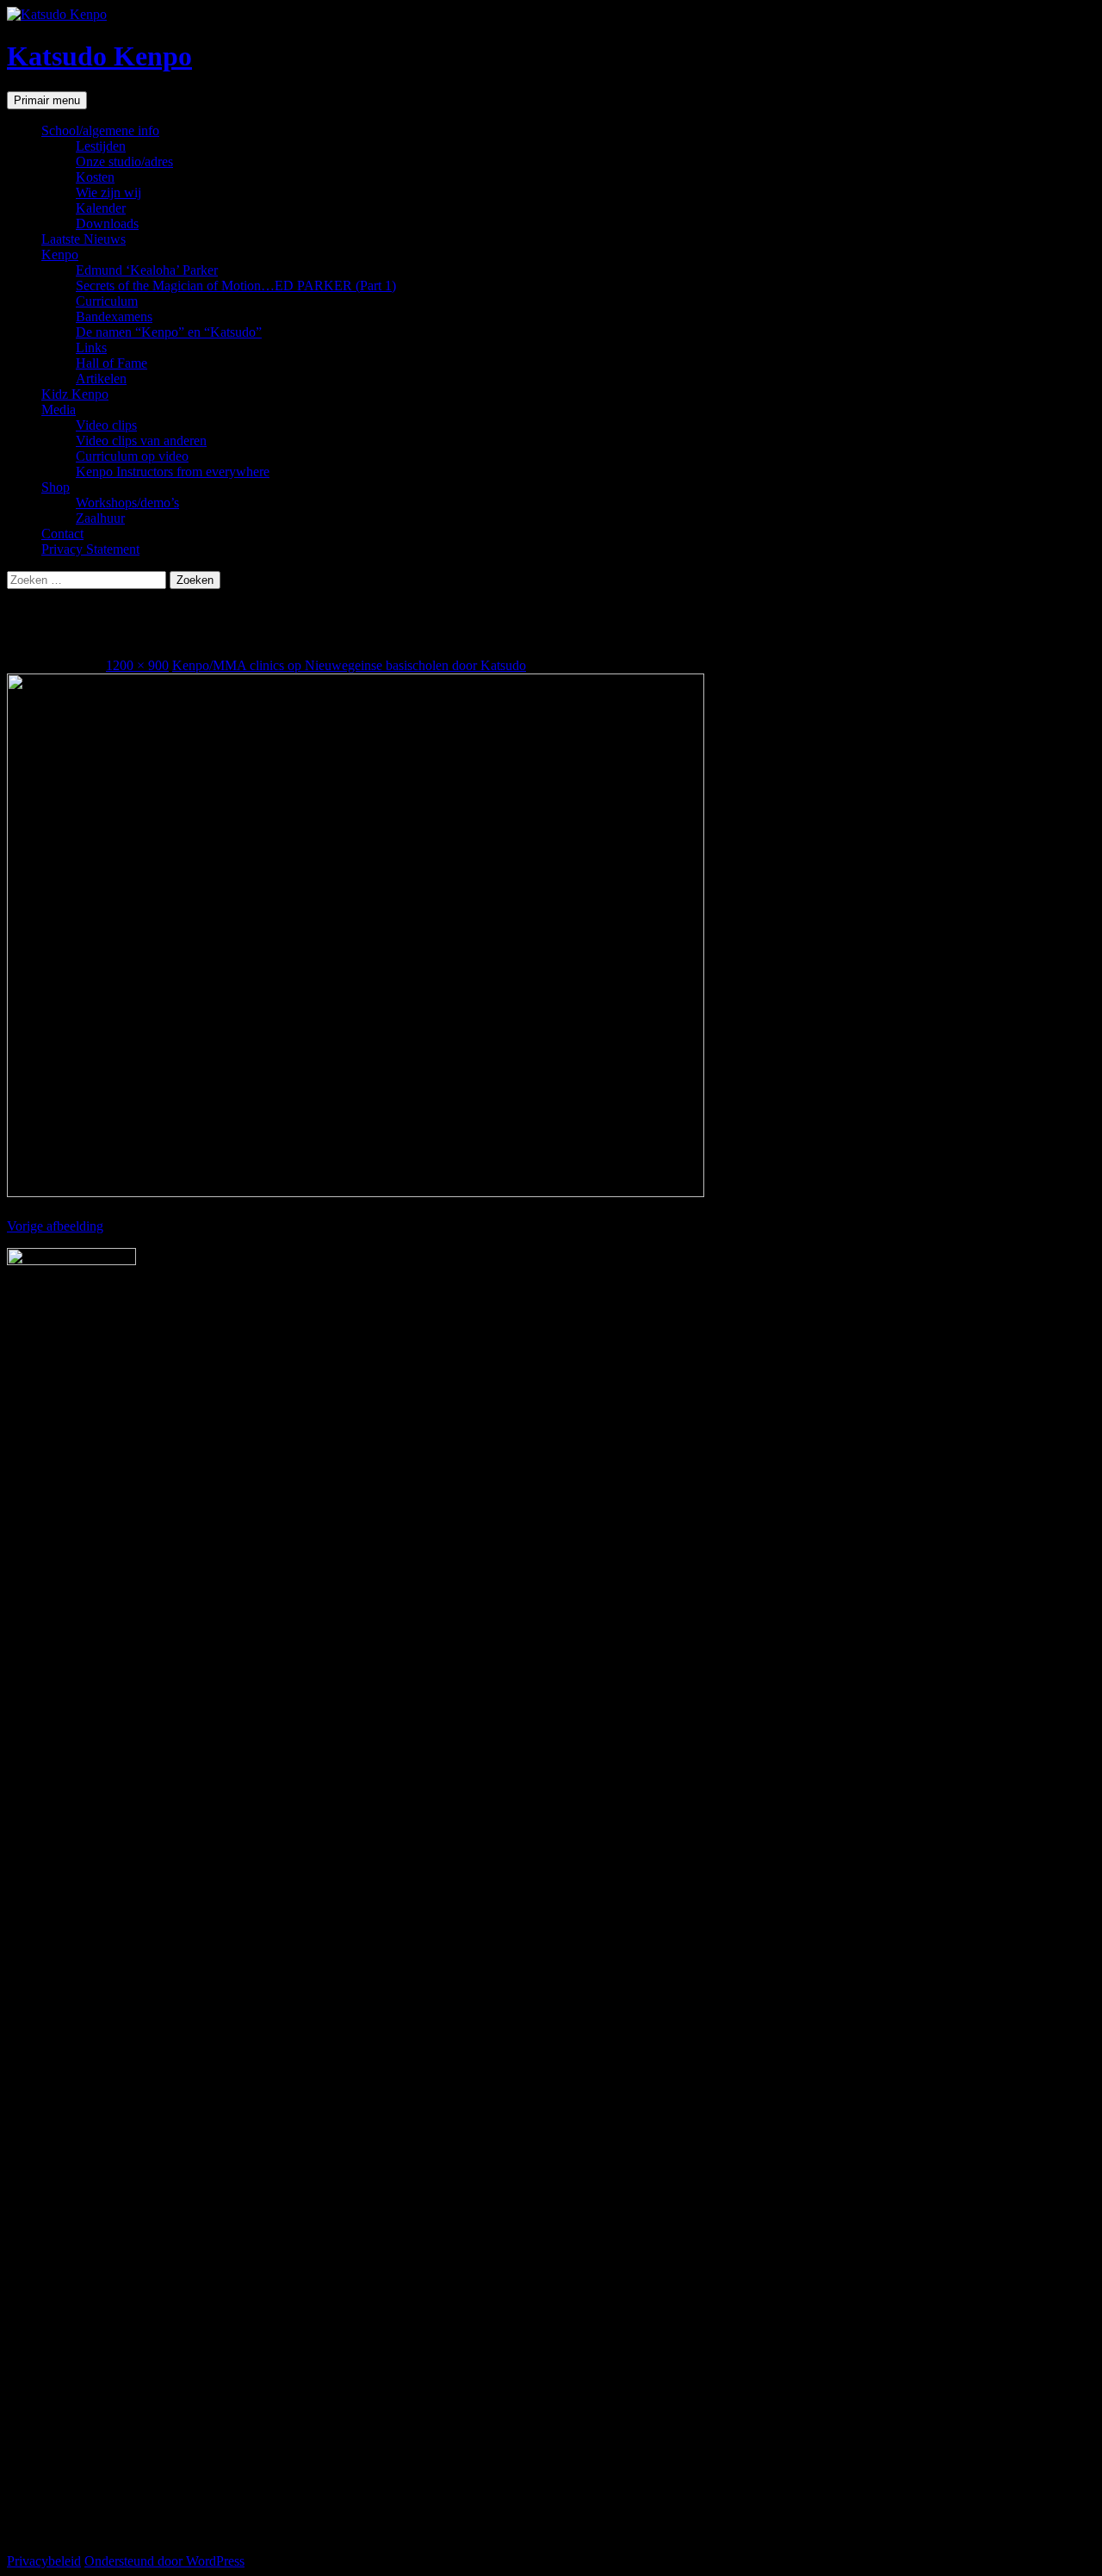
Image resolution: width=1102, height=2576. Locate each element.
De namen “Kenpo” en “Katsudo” (169, 332)
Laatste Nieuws (84, 239)
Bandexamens (114, 317)
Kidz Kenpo (75, 394)
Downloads (107, 223)
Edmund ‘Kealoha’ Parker (147, 270)
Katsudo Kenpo (99, 56)
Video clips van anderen (141, 441)
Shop (56, 487)
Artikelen (101, 379)
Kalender (101, 208)
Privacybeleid (44, 2561)
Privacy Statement (90, 549)
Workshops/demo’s (127, 503)
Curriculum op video (132, 456)
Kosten (95, 177)
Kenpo (60, 254)
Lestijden (101, 146)
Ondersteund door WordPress (164, 2561)
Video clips (106, 425)
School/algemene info (100, 130)
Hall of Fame (111, 363)
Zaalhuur (100, 518)
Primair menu (47, 100)
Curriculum (107, 301)
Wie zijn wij (108, 192)
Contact (62, 534)
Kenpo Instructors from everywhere (173, 472)
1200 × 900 (137, 665)
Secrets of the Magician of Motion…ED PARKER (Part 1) (236, 286)
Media (59, 410)
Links (91, 348)
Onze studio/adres (124, 161)
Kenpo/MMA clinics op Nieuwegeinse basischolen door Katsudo (349, 665)
